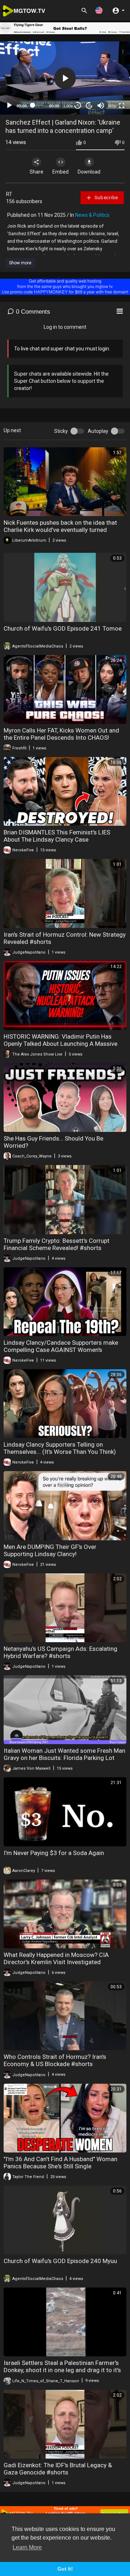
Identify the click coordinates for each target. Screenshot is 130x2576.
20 (89, 105)
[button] (99, 10)
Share (36, 172)
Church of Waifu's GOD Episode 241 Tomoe (63, 628)
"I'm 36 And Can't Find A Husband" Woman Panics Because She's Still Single (60, 2163)
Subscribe (106, 198)
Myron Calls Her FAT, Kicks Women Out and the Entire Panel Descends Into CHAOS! (61, 734)
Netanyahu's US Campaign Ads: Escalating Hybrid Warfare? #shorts (60, 1652)
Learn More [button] (27, 2547)
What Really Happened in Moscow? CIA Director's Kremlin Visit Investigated (56, 1958)
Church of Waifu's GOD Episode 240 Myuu (60, 2261)
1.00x (68, 106)
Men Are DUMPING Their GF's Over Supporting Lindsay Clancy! (50, 1550)
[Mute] (101, 106)
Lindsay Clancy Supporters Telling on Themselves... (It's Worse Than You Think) (60, 1448)
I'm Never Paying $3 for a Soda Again (54, 1853)
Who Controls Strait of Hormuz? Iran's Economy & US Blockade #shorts (55, 2060)
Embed (60, 172)
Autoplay (98, 431)
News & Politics (92, 215)
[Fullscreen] (122, 106)
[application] (65, 78)
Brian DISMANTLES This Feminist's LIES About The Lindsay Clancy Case (57, 836)
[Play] (9, 106)
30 (78, 105)
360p (112, 106)
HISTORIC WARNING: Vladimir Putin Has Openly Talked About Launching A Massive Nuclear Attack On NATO (60, 1044)
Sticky (61, 431)
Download (89, 172)
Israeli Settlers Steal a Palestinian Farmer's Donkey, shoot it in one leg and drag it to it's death (62, 2370)
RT (9, 194)
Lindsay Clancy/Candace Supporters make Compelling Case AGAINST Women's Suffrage (61, 1350)
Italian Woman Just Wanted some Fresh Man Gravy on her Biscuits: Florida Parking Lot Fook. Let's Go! (64, 1758)
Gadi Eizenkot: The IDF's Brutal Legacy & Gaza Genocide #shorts (58, 2469)
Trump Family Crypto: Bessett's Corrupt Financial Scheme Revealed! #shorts (57, 1244)
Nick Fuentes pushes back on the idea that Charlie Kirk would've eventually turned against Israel (60, 530)
